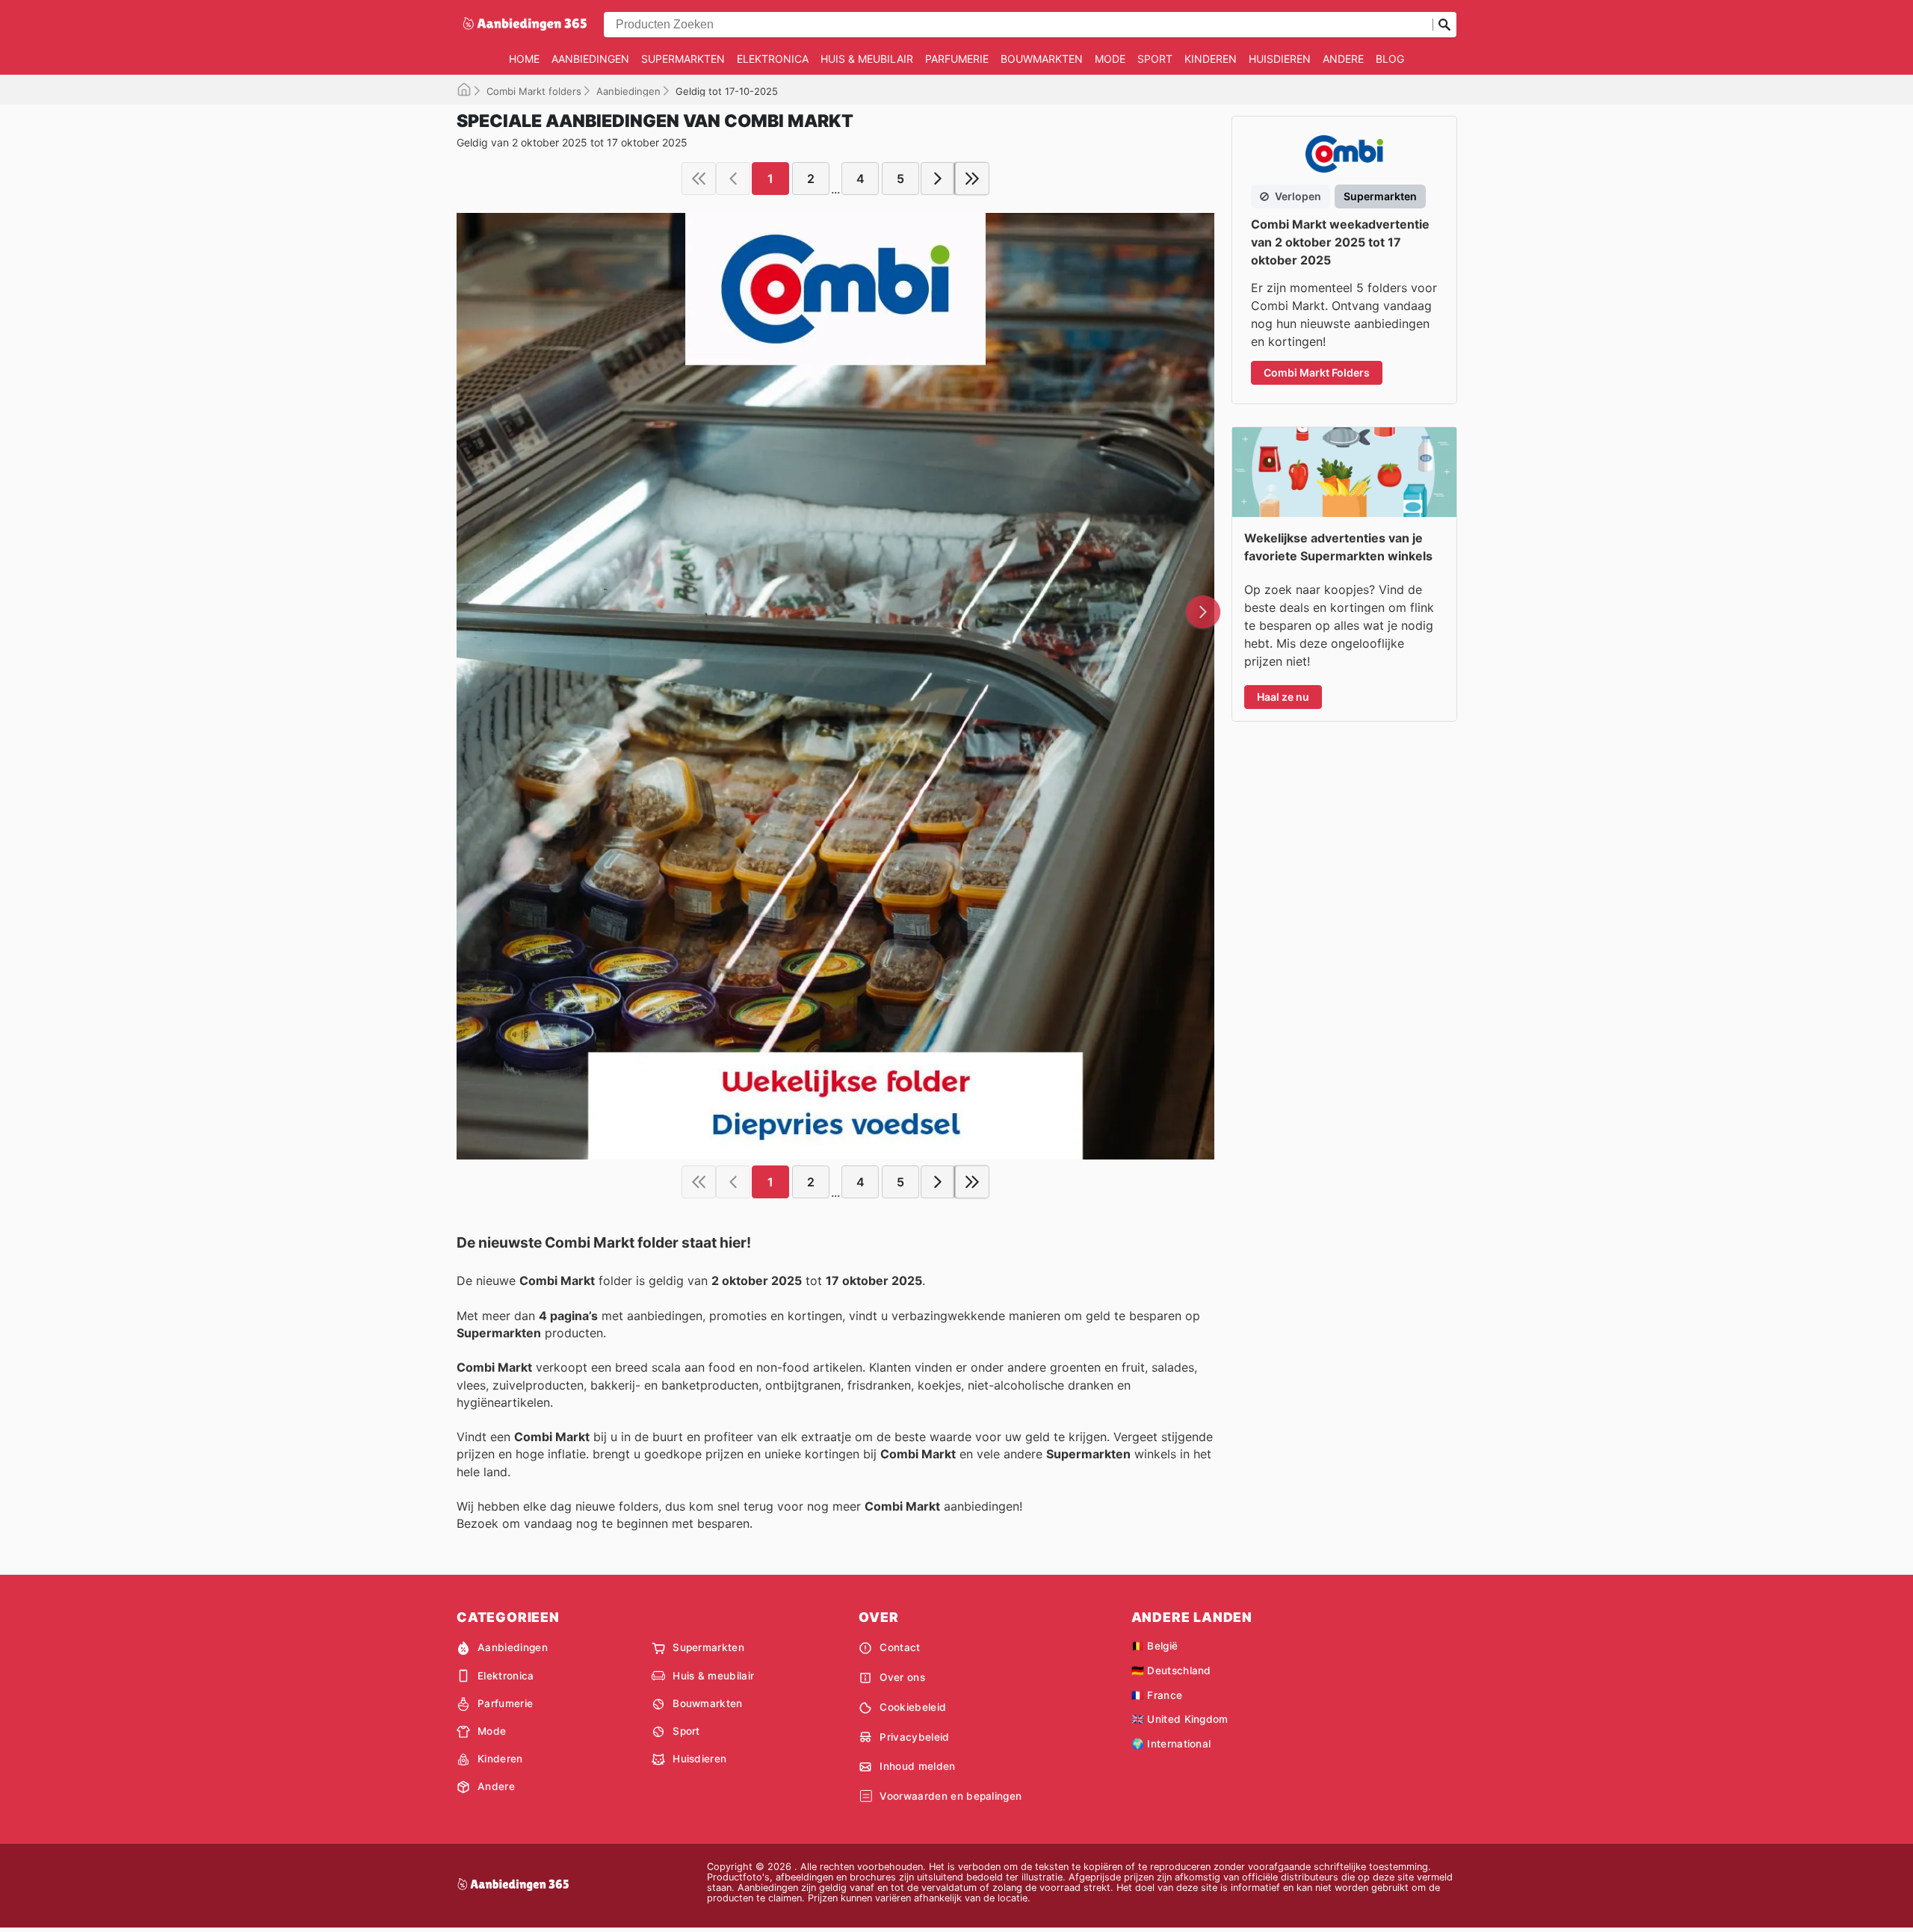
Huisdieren (1280, 59)
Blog (1390, 59)
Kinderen (1211, 59)
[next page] (938, 179)
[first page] (699, 179)
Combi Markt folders (534, 91)
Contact (900, 1647)
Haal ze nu (1283, 697)
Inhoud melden (917, 1766)
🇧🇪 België (1155, 1646)
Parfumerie (957, 59)
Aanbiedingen (590, 59)
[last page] (972, 179)
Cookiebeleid (913, 1707)
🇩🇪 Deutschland (1171, 1671)
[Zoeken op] (1444, 25)
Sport (1155, 59)
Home (524, 59)
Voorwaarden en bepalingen (951, 1796)
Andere (1343, 59)
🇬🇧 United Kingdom (1180, 1719)
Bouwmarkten (1042, 59)
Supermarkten (683, 59)
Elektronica (773, 59)
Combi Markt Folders (1317, 372)
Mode (1110, 59)
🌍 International (1171, 1744)
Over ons (902, 1677)
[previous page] (733, 179)
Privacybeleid (914, 1737)
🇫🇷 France (1157, 1695)
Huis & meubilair (867, 59)
